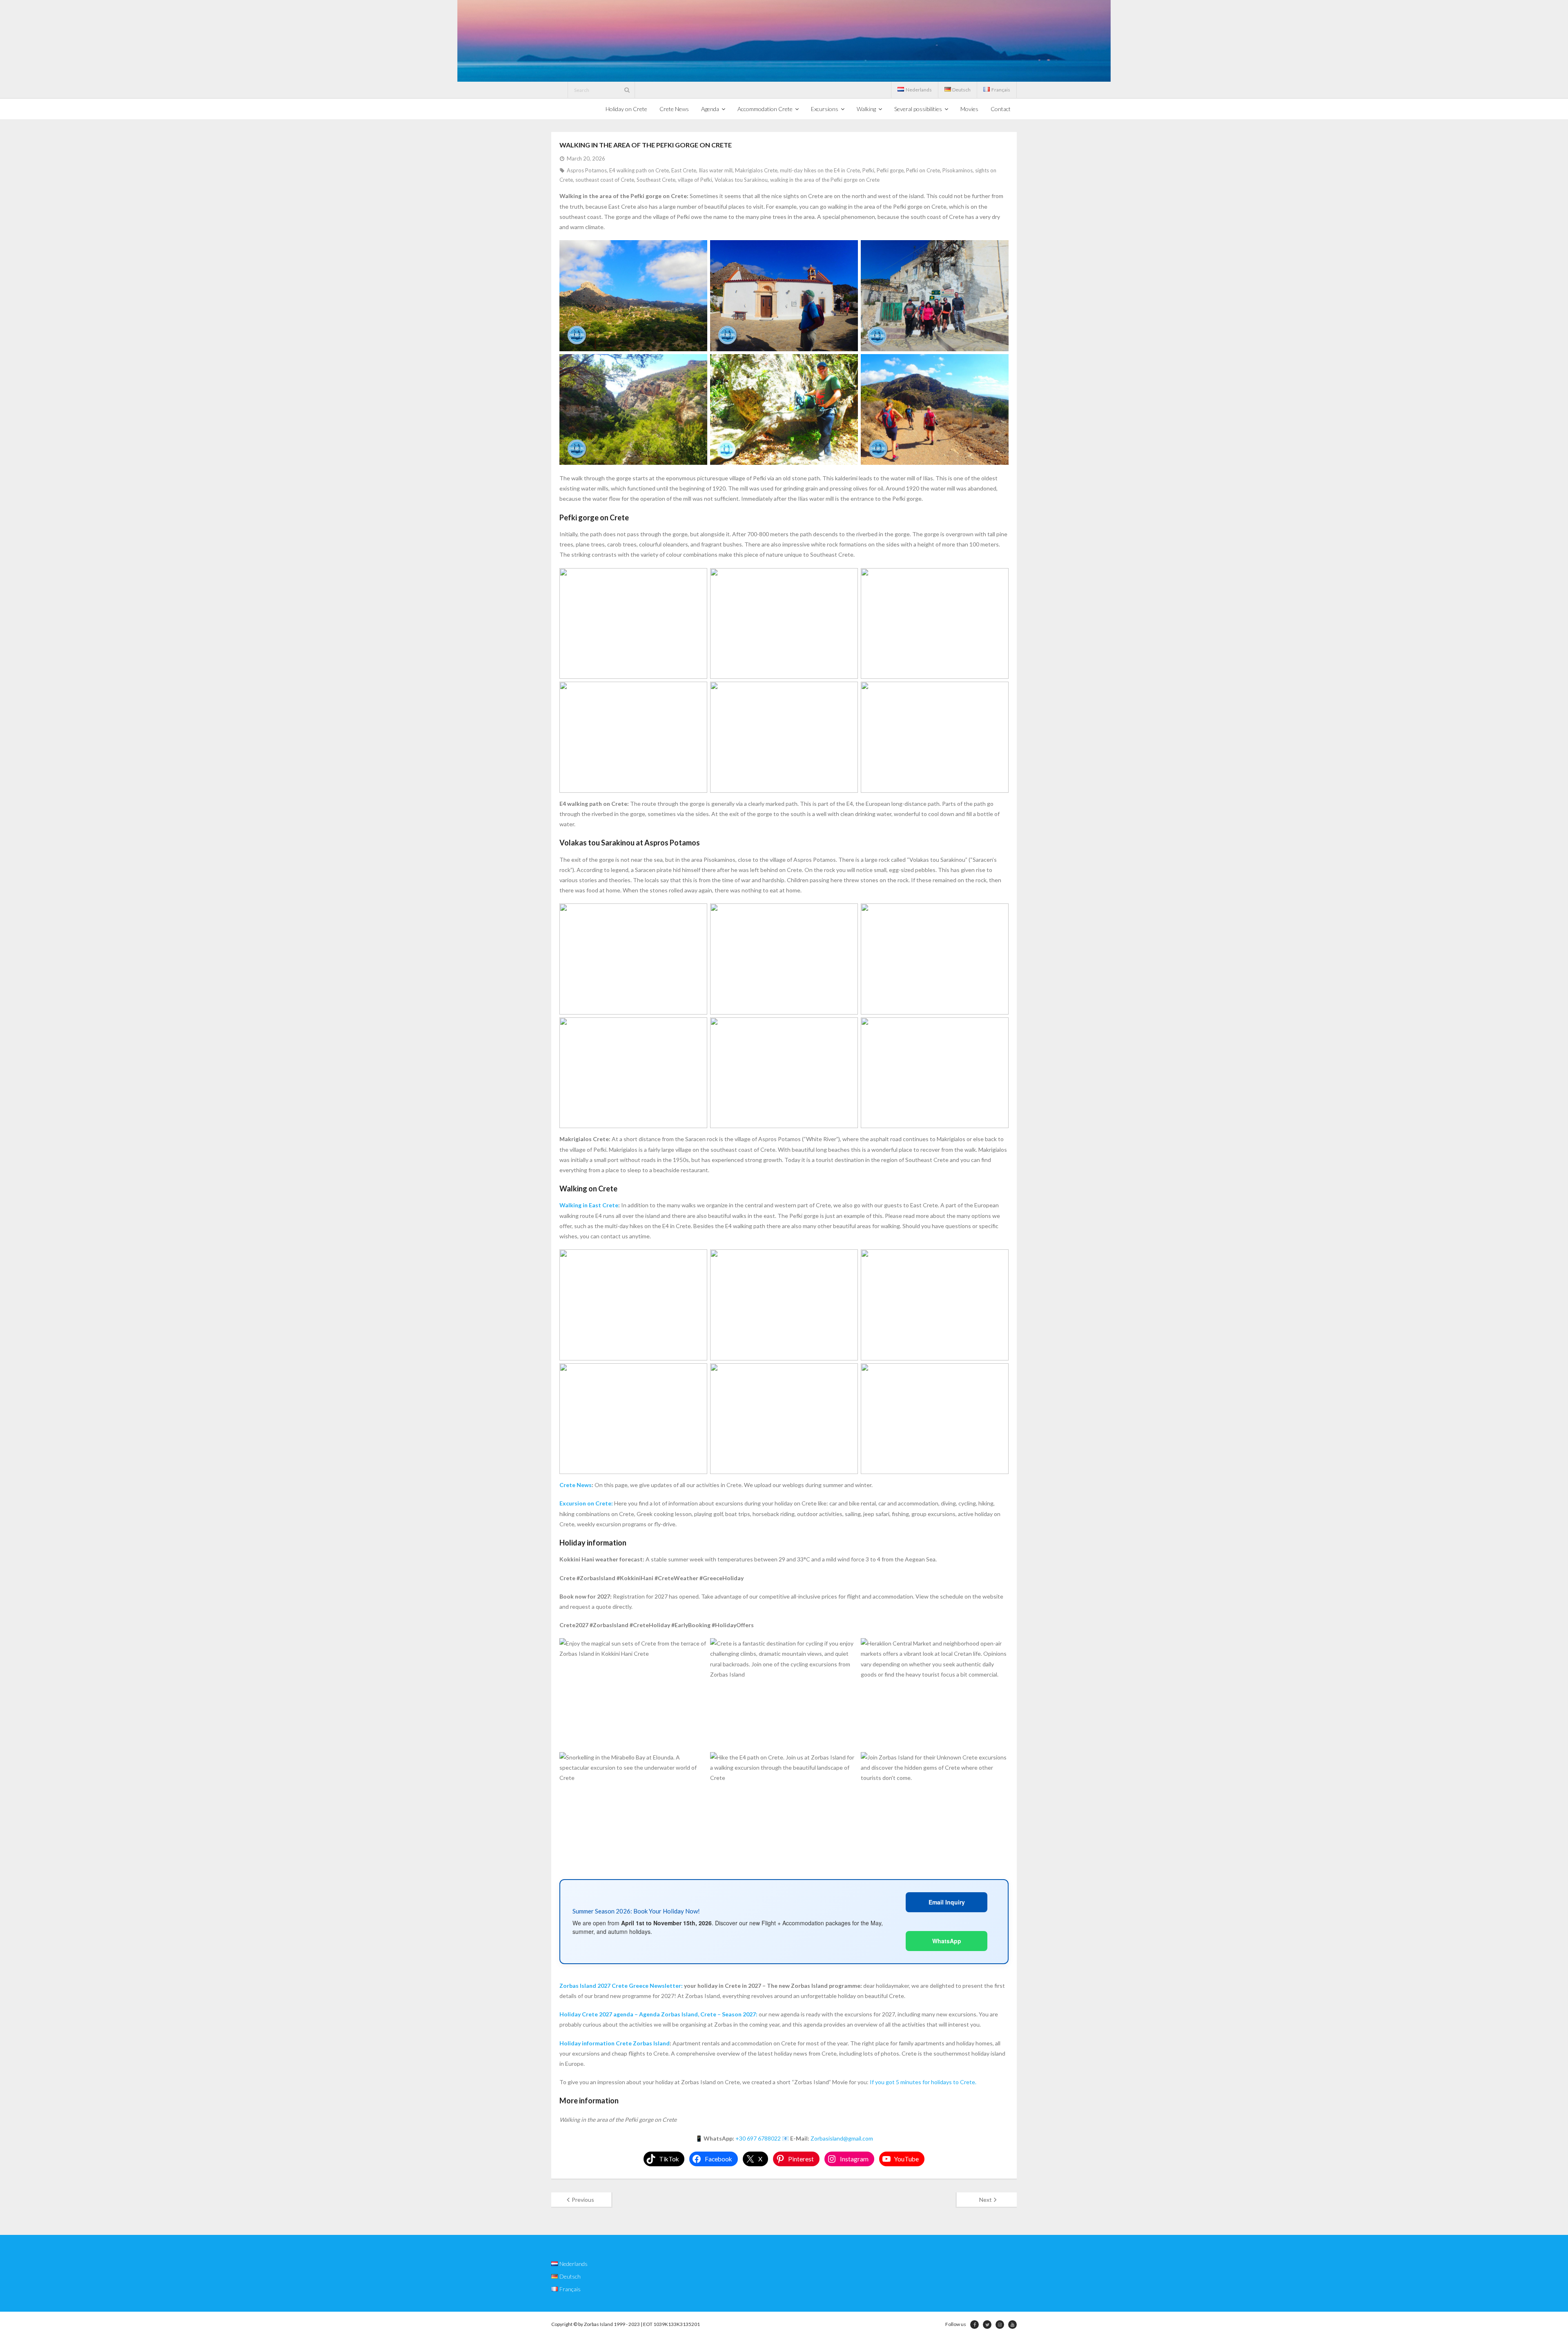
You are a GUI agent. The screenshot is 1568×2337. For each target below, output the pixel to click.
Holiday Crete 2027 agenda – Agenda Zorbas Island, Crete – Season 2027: (658, 2014)
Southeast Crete (656, 180)
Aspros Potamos (587, 170)
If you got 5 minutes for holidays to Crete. (923, 2082)
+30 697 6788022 (758, 2138)
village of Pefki (695, 180)
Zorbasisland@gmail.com (842, 2138)
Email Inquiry (947, 1902)
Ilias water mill (716, 170)
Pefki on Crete (923, 170)
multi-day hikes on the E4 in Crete (820, 170)
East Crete (684, 170)
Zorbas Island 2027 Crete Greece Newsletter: (621, 1986)
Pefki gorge (890, 170)
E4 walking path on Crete (639, 170)
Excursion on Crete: (586, 1503)
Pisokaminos (958, 170)
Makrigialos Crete (756, 170)
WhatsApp (947, 1941)
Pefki (868, 170)
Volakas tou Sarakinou (741, 180)
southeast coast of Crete (605, 180)
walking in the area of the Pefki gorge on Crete (825, 180)
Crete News (576, 1485)
